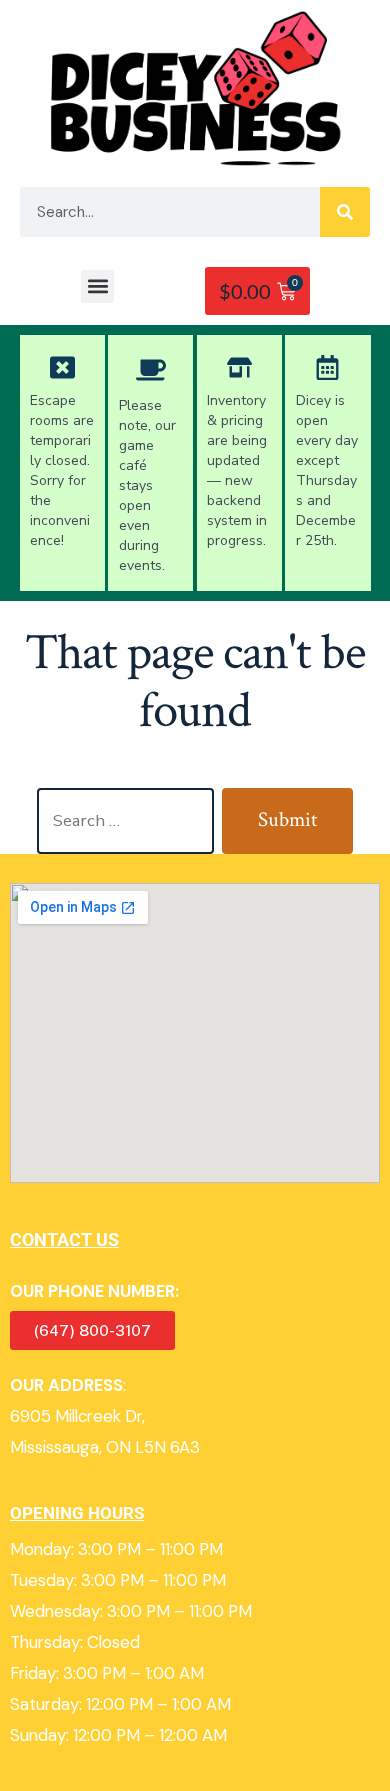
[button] (97, 286)
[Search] (345, 212)
